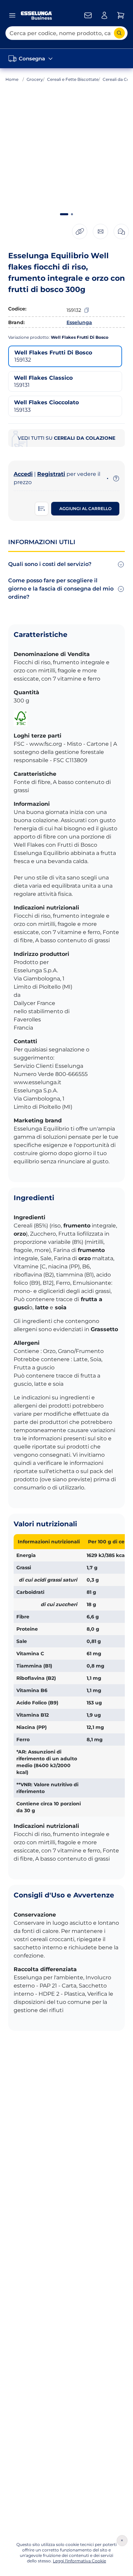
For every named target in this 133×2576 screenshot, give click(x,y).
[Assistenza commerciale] (88, 15)
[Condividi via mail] (100, 231)
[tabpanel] (66, 151)
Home (12, 79)
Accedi (23, 474)
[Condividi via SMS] (121, 231)
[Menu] (12, 15)
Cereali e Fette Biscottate (73, 79)
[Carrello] (121, 15)
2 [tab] (72, 214)
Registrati (51, 474)
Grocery (35, 79)
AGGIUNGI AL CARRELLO (85, 508)
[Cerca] (119, 33)
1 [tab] (64, 214)
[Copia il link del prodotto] (80, 231)
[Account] (104, 15)
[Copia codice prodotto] (87, 310)
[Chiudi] (122, 2541)
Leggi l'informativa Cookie (79, 2561)
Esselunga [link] (79, 322)
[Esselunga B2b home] (36, 16)
